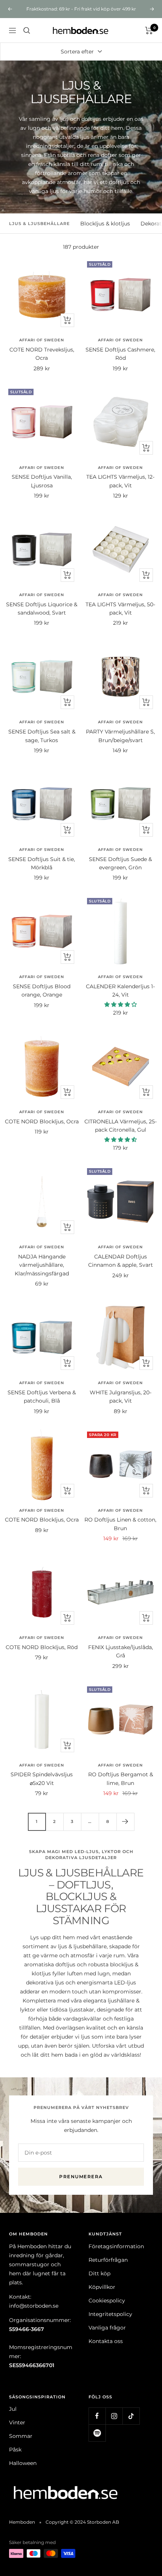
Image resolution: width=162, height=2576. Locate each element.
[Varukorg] (149, 30)
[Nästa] (125, 1822)
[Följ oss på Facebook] (97, 2416)
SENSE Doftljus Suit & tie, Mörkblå (42, 863)
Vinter (17, 2422)
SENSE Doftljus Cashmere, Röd (120, 354)
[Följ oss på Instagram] (114, 2416)
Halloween (23, 2463)
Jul (13, 2409)
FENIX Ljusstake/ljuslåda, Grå (121, 1651)
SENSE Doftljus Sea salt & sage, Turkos (42, 736)
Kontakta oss (106, 2341)
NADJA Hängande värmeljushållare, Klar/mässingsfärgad (42, 1265)
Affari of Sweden (42, 340)
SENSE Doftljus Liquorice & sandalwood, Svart (42, 609)
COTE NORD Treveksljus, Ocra (42, 354)
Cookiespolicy (107, 2301)
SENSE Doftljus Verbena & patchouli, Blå (42, 1397)
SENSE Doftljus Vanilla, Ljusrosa (42, 481)
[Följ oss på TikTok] (131, 2416)
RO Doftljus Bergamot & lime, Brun (121, 1779)
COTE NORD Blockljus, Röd (42, 1647)
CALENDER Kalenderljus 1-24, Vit (120, 991)
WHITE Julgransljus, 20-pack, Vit (121, 1397)
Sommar (21, 2436)
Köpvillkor (102, 2287)
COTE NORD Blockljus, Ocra (42, 1121)
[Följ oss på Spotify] (97, 2433)
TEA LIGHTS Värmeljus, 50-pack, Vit (120, 609)
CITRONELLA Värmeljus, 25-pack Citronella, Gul (121, 1126)
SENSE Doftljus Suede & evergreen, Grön (120, 863)
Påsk (15, 2450)
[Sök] (27, 30)
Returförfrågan (108, 2260)
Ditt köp (99, 2273)
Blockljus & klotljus (105, 224)
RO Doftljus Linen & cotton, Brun (120, 1524)
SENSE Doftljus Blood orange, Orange (42, 991)
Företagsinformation (116, 2246)
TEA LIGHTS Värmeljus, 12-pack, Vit (120, 481)
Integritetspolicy (110, 2314)
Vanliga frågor (107, 2328)
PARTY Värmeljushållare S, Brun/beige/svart (120, 736)
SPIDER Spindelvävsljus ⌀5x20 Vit (42, 1779)
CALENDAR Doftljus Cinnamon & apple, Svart (121, 1261)
